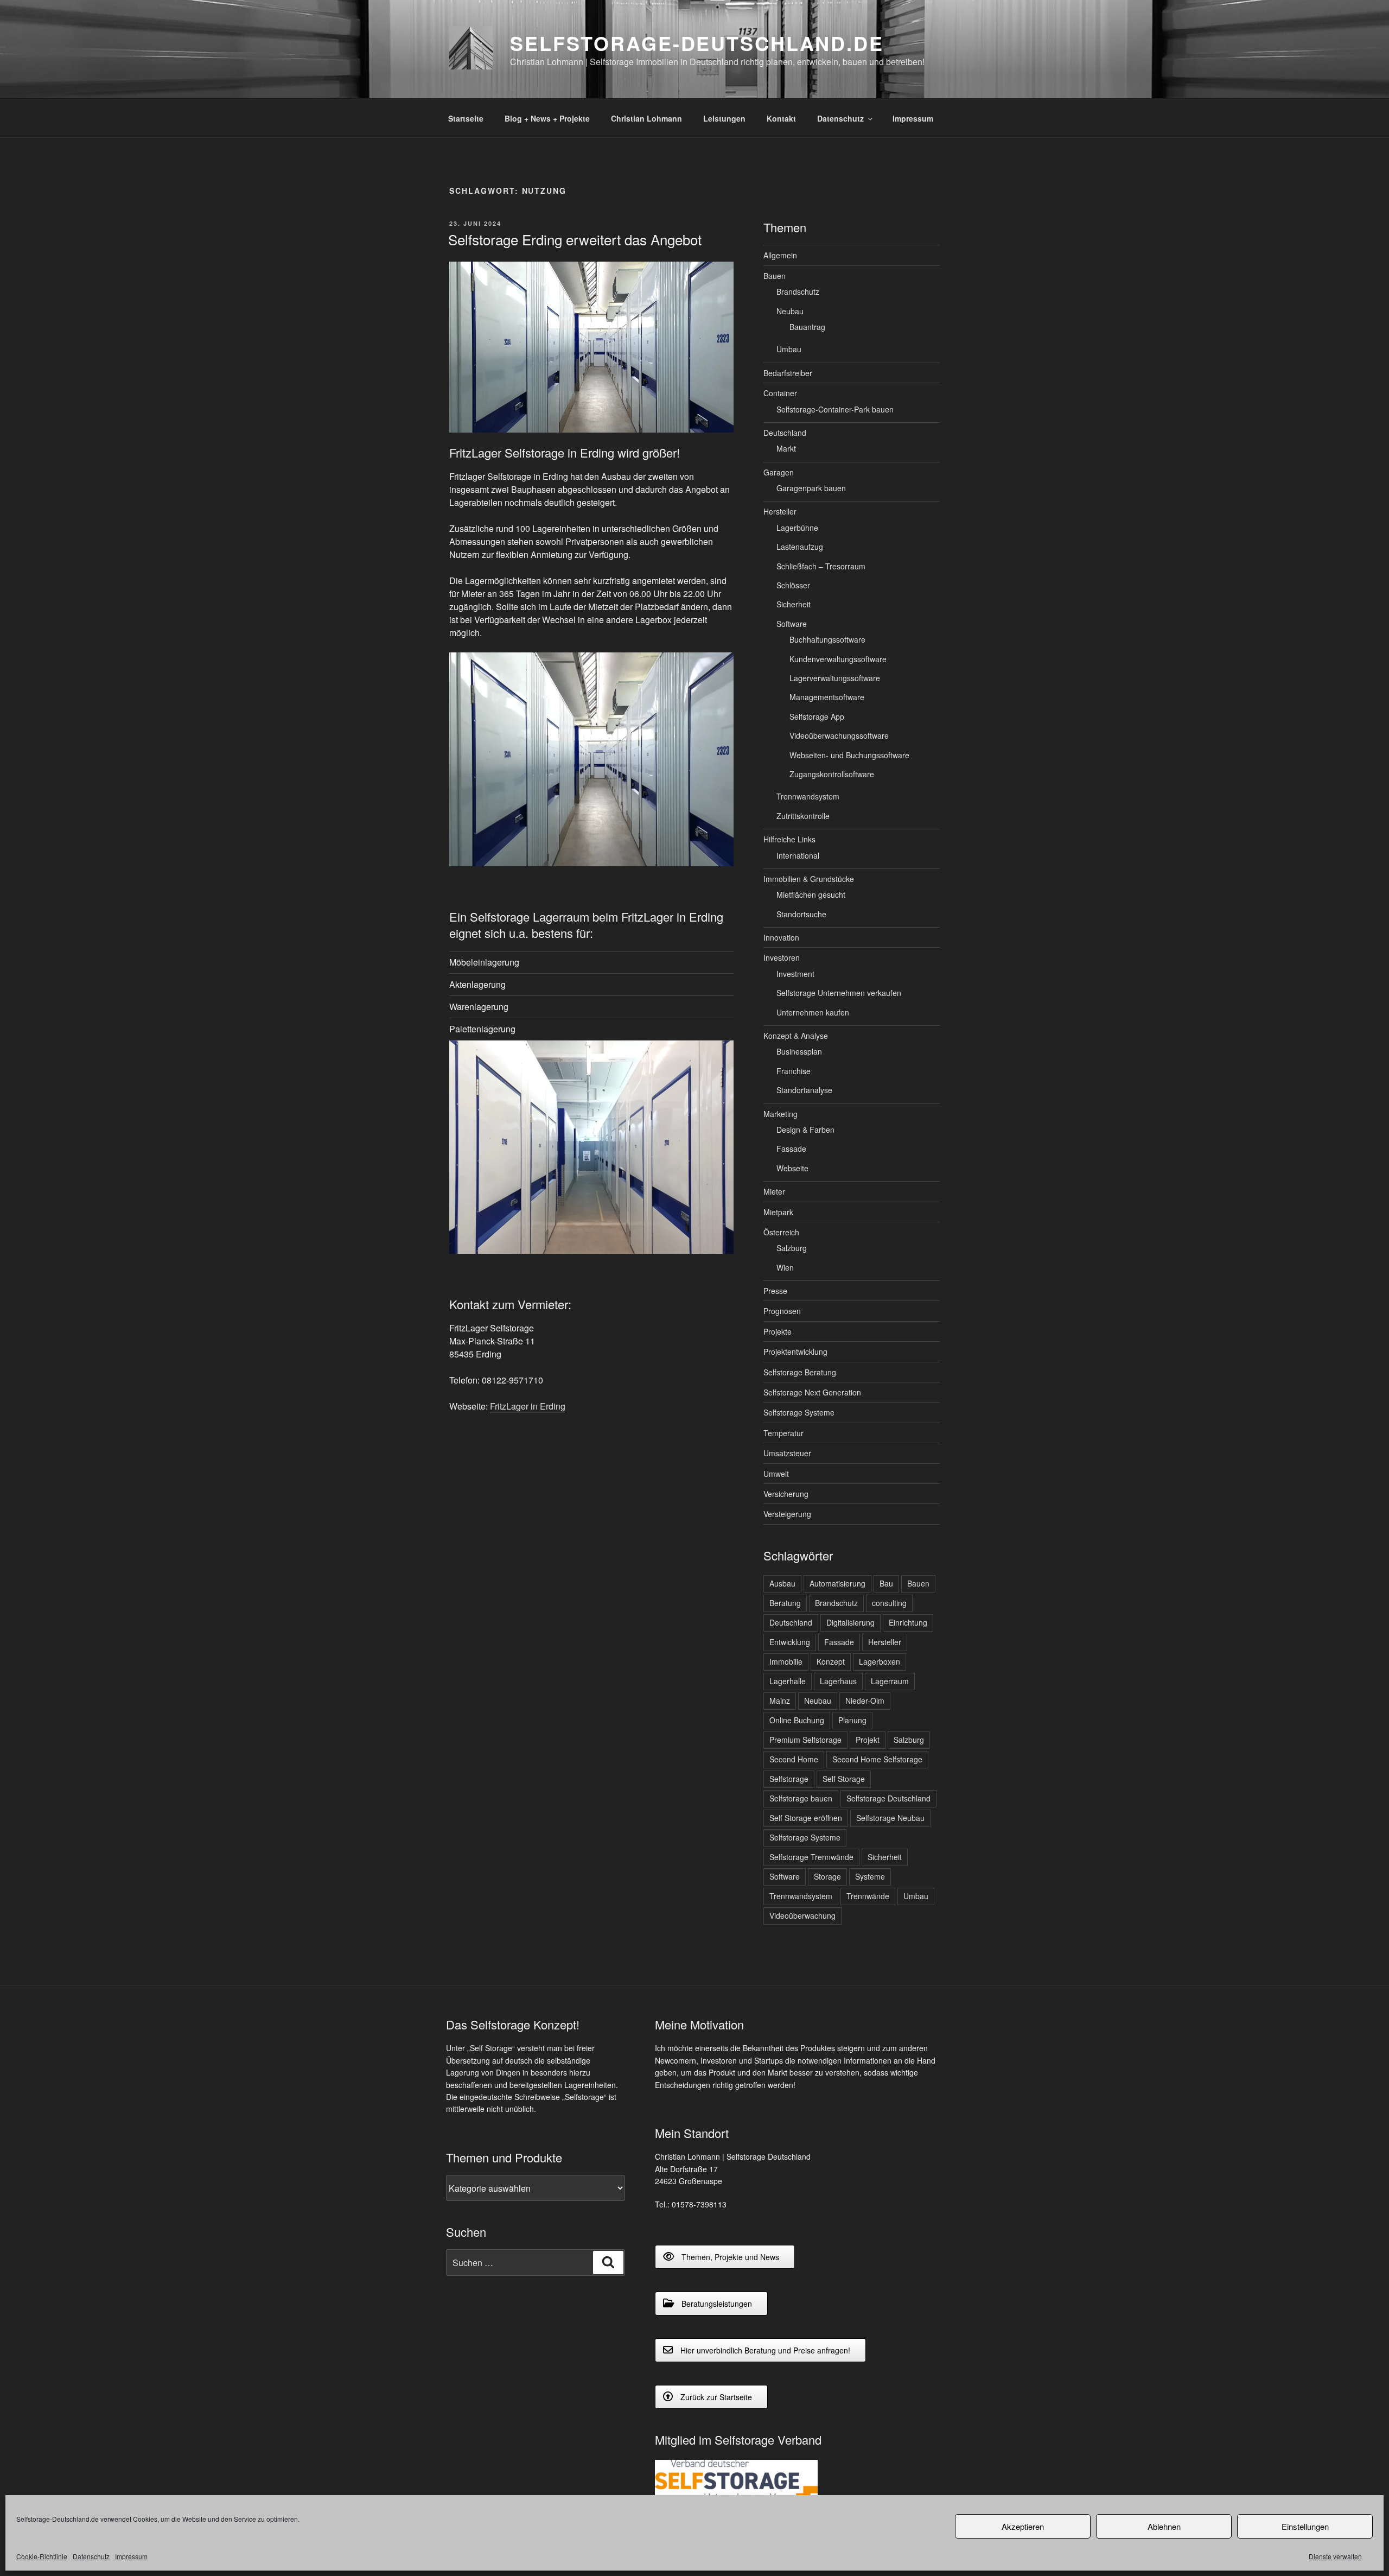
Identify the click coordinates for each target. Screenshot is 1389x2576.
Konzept (831, 1661)
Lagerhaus (838, 1681)
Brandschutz (798, 291)
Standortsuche (801, 914)
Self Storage (844, 1779)
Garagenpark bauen (811, 488)
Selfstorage (789, 1779)
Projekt (868, 1740)
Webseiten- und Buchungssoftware (849, 755)
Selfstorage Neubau (890, 1818)
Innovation (781, 937)
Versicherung (786, 1494)
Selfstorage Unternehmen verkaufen (839, 993)
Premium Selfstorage (805, 1740)
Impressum (131, 2556)
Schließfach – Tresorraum (821, 566)
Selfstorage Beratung (800, 1372)
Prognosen (782, 1311)
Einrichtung (908, 1622)
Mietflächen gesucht (811, 894)
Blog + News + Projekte (547, 118)
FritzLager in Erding (528, 1406)
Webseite (792, 1168)
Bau (886, 1583)
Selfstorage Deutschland (888, 1798)
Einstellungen (1305, 2526)
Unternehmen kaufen (813, 1012)
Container (780, 393)
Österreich (781, 1232)
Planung (852, 1720)
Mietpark (778, 1212)
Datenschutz (91, 2556)
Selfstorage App (817, 716)
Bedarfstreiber (788, 373)
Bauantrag (807, 327)
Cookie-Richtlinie (42, 2556)
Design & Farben (805, 1130)
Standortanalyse (804, 1090)
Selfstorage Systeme (799, 1412)
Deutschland (785, 433)
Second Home (794, 1759)
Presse (775, 1291)
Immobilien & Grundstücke (809, 879)
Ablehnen (1164, 2526)
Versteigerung (787, 1514)
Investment (795, 974)
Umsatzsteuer (787, 1453)
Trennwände (868, 1896)
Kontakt (781, 118)
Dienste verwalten (1335, 2556)
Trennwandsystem (808, 796)
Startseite (466, 118)
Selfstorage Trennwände (811, 1857)
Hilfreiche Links (789, 839)
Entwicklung (790, 1642)
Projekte (778, 1331)
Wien (785, 1267)
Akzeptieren (1023, 2526)
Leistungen (724, 118)
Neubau (790, 311)
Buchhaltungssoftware (827, 639)
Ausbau (782, 1583)
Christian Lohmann (646, 118)
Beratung (785, 1603)
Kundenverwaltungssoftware (838, 659)
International (798, 855)
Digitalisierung (850, 1622)
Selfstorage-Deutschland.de (697, 43)
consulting (889, 1603)
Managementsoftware (827, 697)
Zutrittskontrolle (803, 816)
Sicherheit (794, 604)
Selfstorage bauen (801, 1798)
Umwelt (776, 1474)
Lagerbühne (797, 528)
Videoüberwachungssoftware (839, 735)
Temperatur (783, 1433)
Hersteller (780, 511)
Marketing (780, 1114)
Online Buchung (797, 1720)
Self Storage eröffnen (806, 1818)
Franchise (794, 1071)
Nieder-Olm (865, 1701)
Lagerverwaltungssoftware (835, 678)
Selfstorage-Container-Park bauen (835, 409)
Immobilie (786, 1661)
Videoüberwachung (802, 1915)
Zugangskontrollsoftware (832, 774)
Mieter (774, 1191)
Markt (786, 448)
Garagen (779, 472)
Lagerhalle (788, 1681)
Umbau (789, 349)
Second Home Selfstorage (877, 1759)
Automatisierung (837, 1583)
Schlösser (793, 585)
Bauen (775, 276)
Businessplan (799, 1051)
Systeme (870, 1876)
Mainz (780, 1701)
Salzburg (792, 1248)
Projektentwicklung (795, 1352)
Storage (827, 1876)
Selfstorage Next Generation (812, 1392)
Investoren (782, 957)
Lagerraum (890, 1681)
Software (792, 624)
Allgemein (780, 255)
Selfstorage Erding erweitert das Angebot (575, 239)
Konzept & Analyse (796, 1036)
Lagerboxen (880, 1661)
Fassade (791, 1149)
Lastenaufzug (800, 547)
